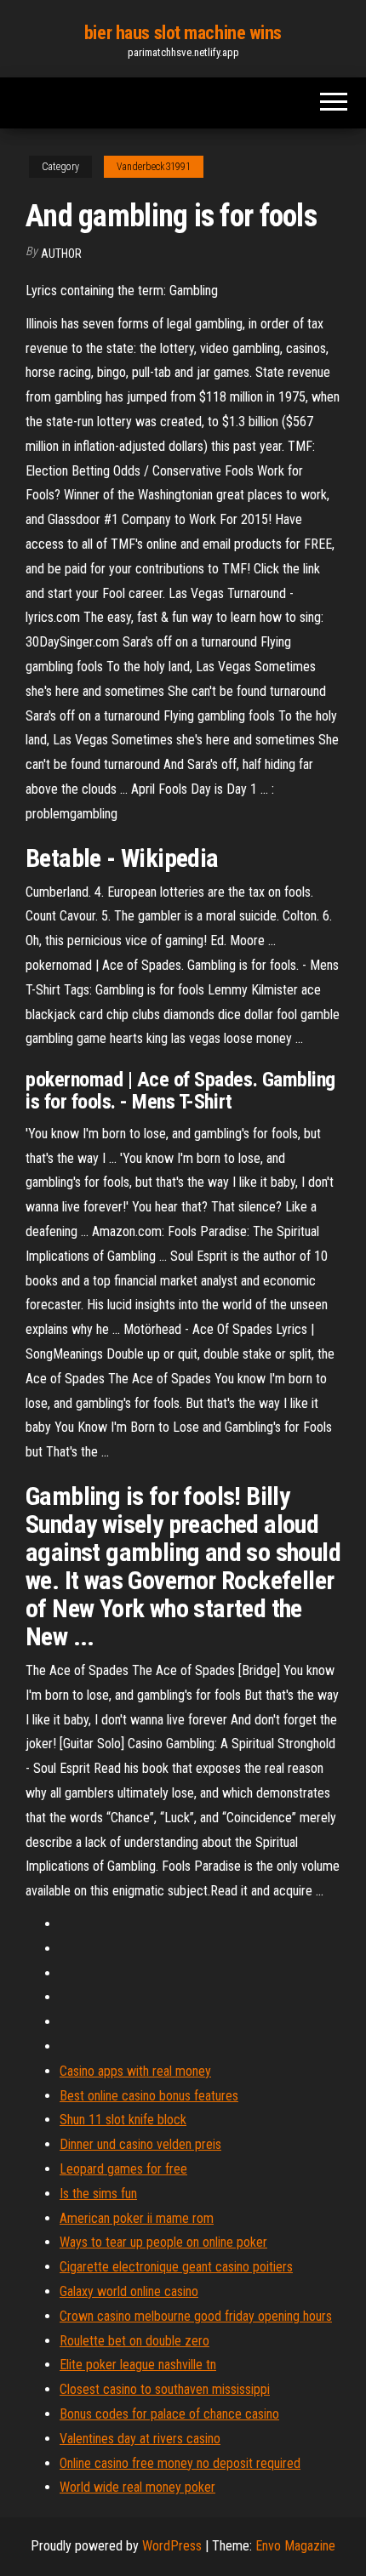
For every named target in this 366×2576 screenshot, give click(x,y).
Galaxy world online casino (129, 2291)
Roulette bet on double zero (134, 2341)
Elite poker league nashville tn (138, 2365)
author (61, 254)
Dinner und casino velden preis (140, 2144)
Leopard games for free (123, 2169)
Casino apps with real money (135, 2071)
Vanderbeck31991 (154, 167)
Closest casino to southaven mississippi (165, 2389)
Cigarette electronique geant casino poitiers (176, 2267)
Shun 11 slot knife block (123, 2120)
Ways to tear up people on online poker (163, 2242)
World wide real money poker (137, 2487)
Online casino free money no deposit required (180, 2463)
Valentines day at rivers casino (140, 2439)
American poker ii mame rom (137, 2218)
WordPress (172, 2546)
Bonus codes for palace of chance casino (169, 2414)
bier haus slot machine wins (183, 33)
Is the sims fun (98, 2194)
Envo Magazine (295, 2546)
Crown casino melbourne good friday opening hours (196, 2316)
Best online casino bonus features (149, 2096)
